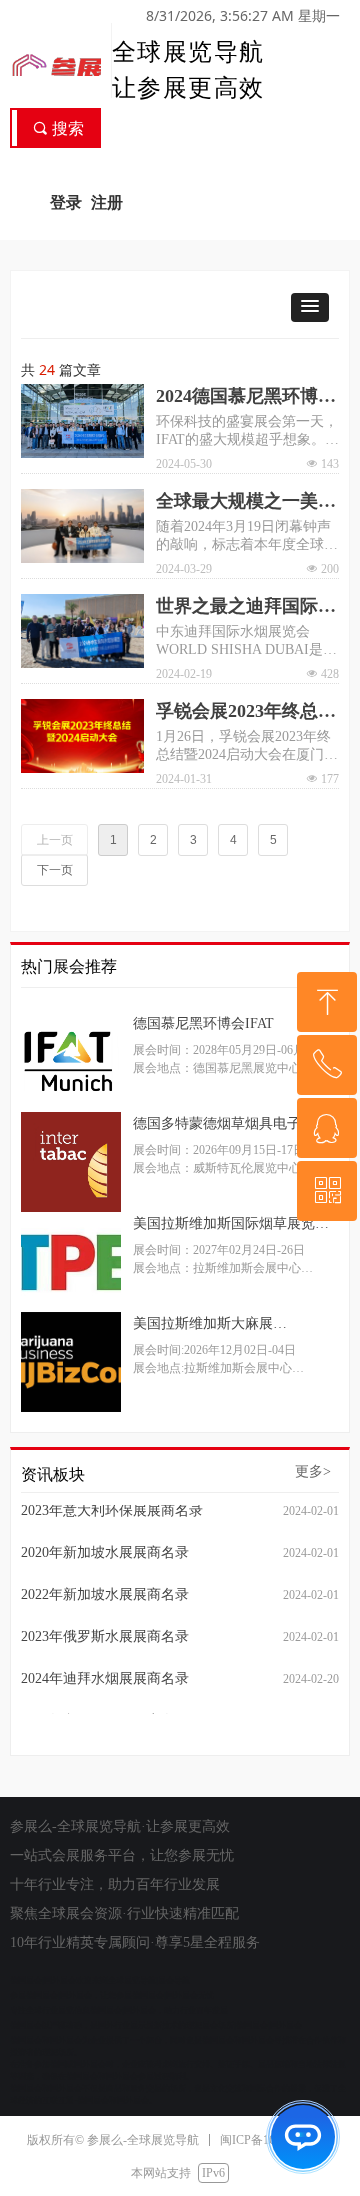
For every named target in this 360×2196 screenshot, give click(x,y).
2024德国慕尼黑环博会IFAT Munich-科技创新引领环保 (246, 397)
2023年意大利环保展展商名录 (112, 1507)
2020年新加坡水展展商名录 (105, 1549)
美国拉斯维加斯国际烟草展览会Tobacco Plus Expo (231, 1226)
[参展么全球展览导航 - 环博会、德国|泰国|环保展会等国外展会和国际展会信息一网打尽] (70, 67)
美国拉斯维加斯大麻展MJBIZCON (203, 1326)
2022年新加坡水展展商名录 (105, 1591)
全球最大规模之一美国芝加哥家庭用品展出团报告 (246, 502)
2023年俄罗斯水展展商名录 (105, 1633)
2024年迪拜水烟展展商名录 (105, 1675)
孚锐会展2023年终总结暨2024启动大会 (246, 712)
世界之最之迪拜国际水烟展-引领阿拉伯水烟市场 (246, 607)
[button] (310, 307)
